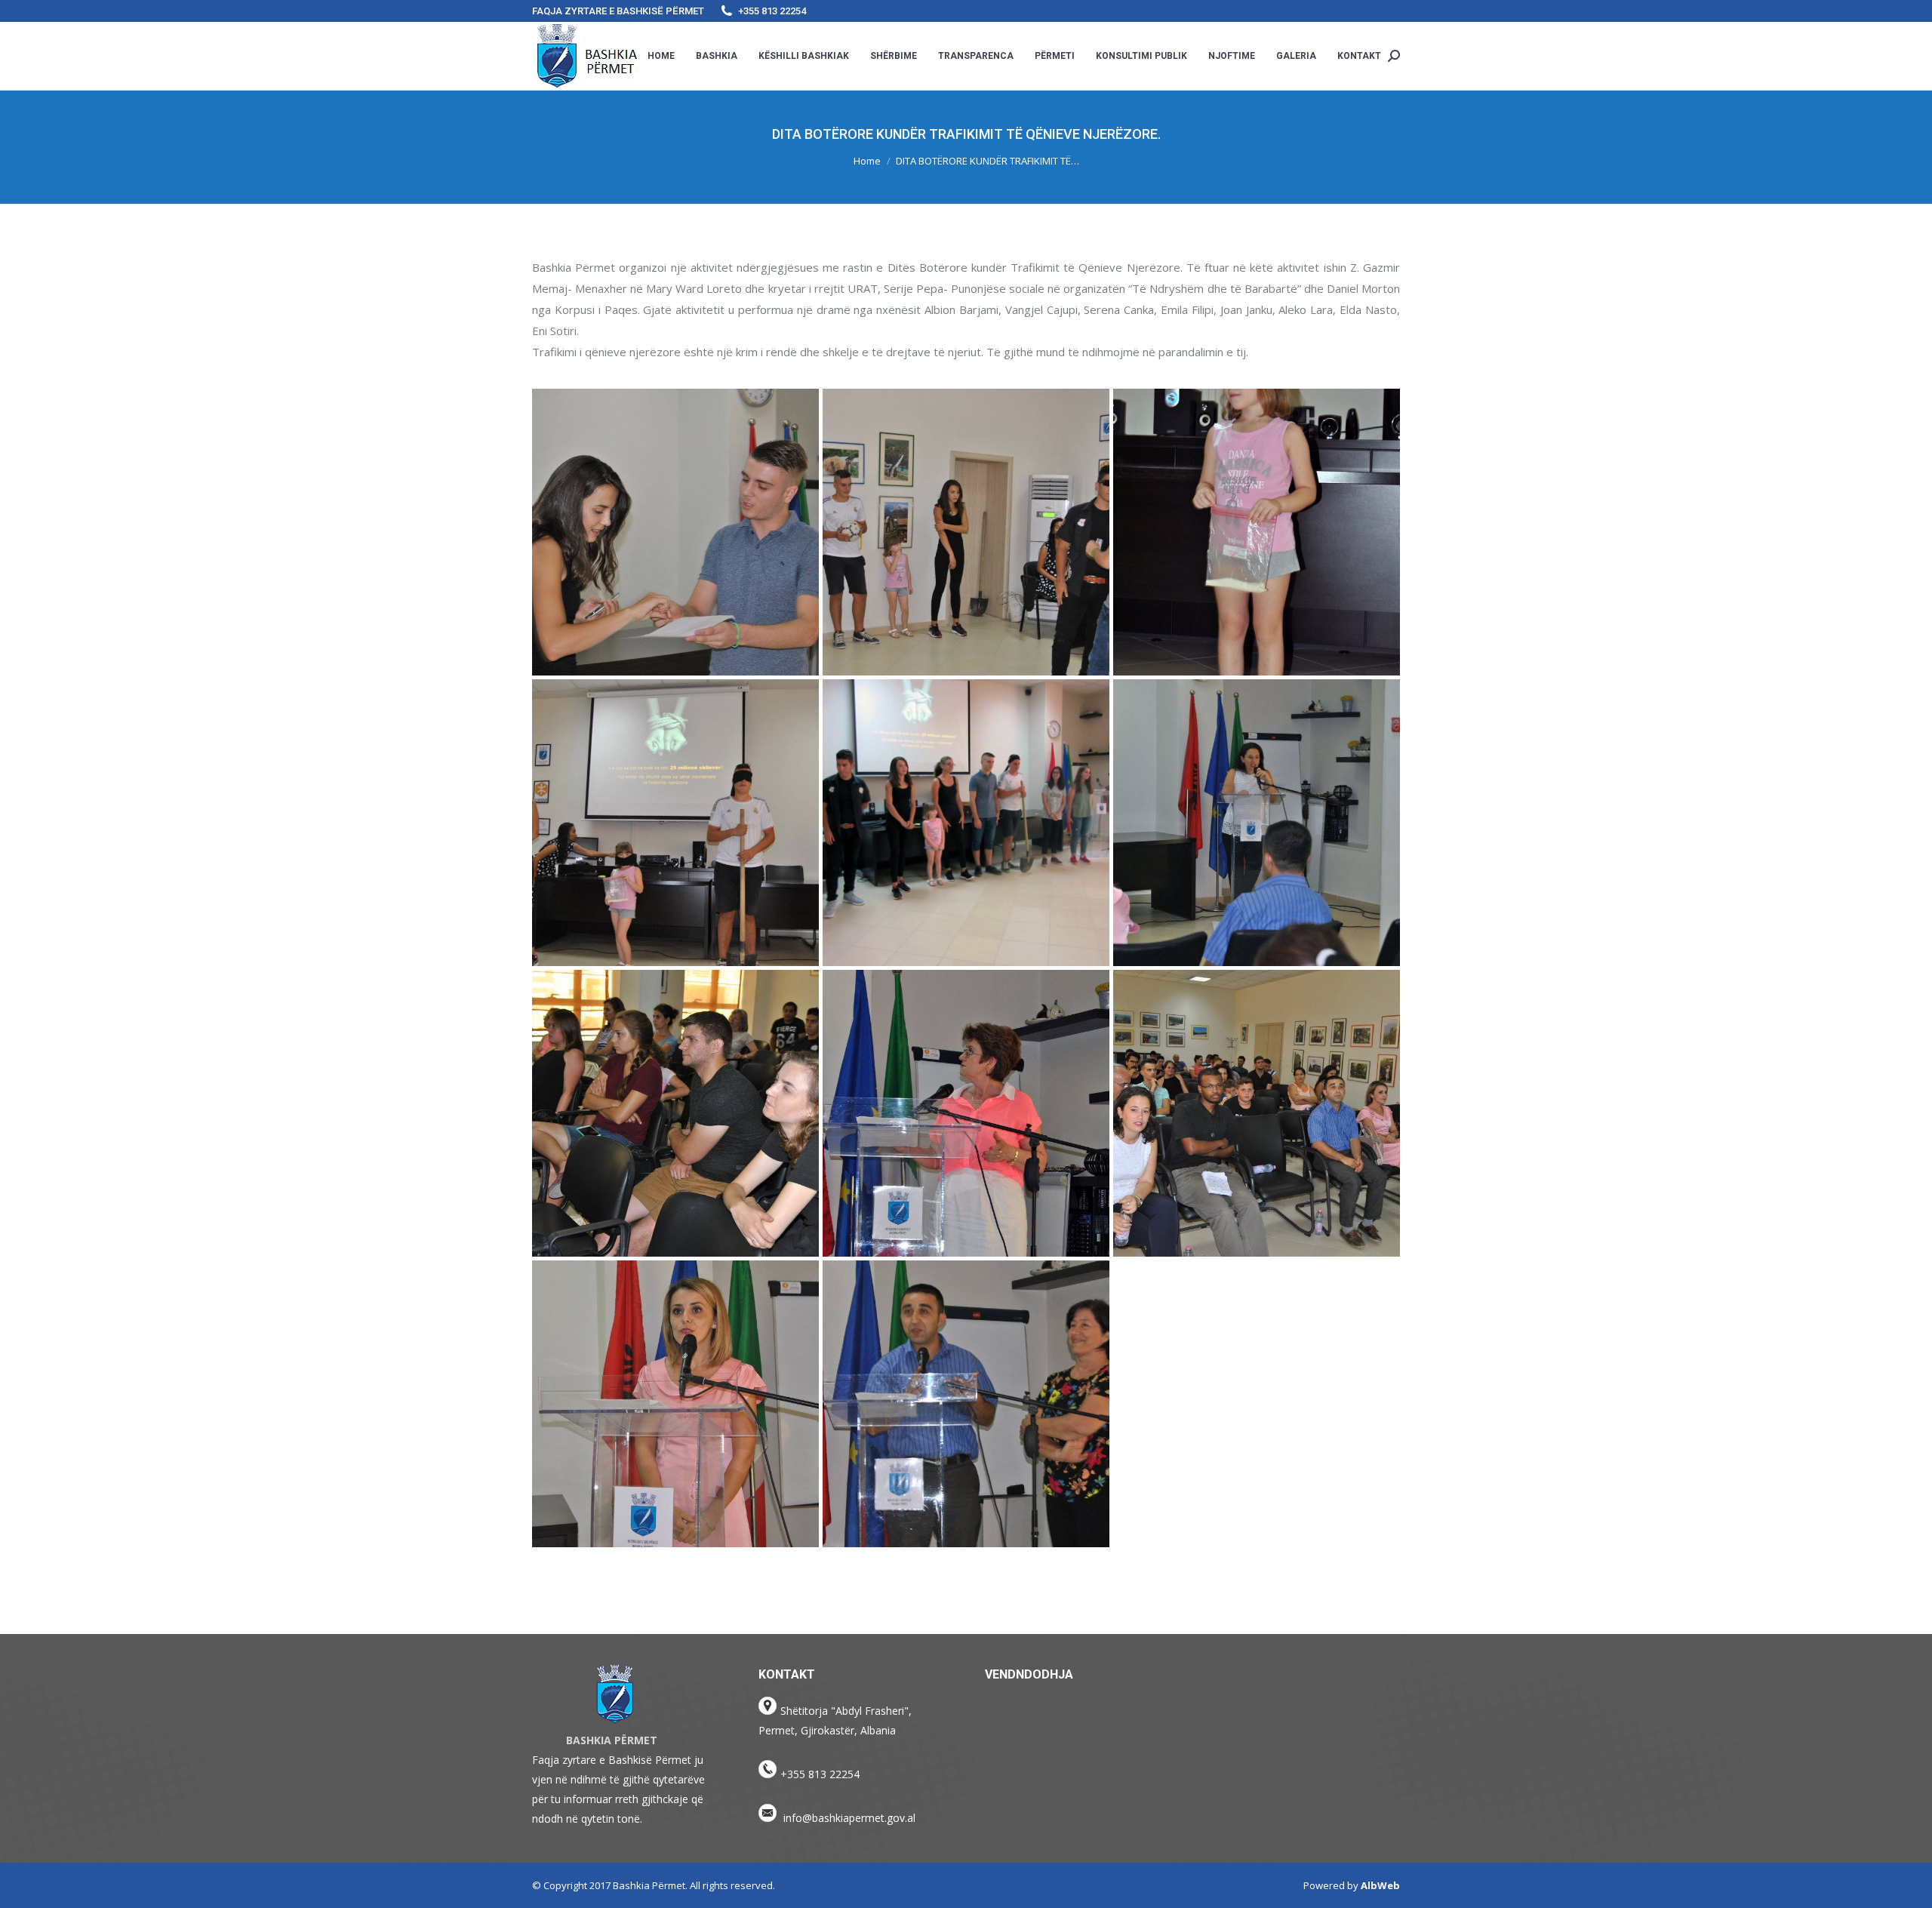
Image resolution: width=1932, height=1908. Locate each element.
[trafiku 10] (675, 1404)
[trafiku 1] (675, 532)
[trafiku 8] (966, 1113)
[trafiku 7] (675, 1113)
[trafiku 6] (1257, 823)
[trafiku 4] (675, 823)
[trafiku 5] (966, 823)
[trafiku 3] (1257, 532)
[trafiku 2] (966, 532)
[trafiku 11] (966, 1404)
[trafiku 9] (1257, 1113)
